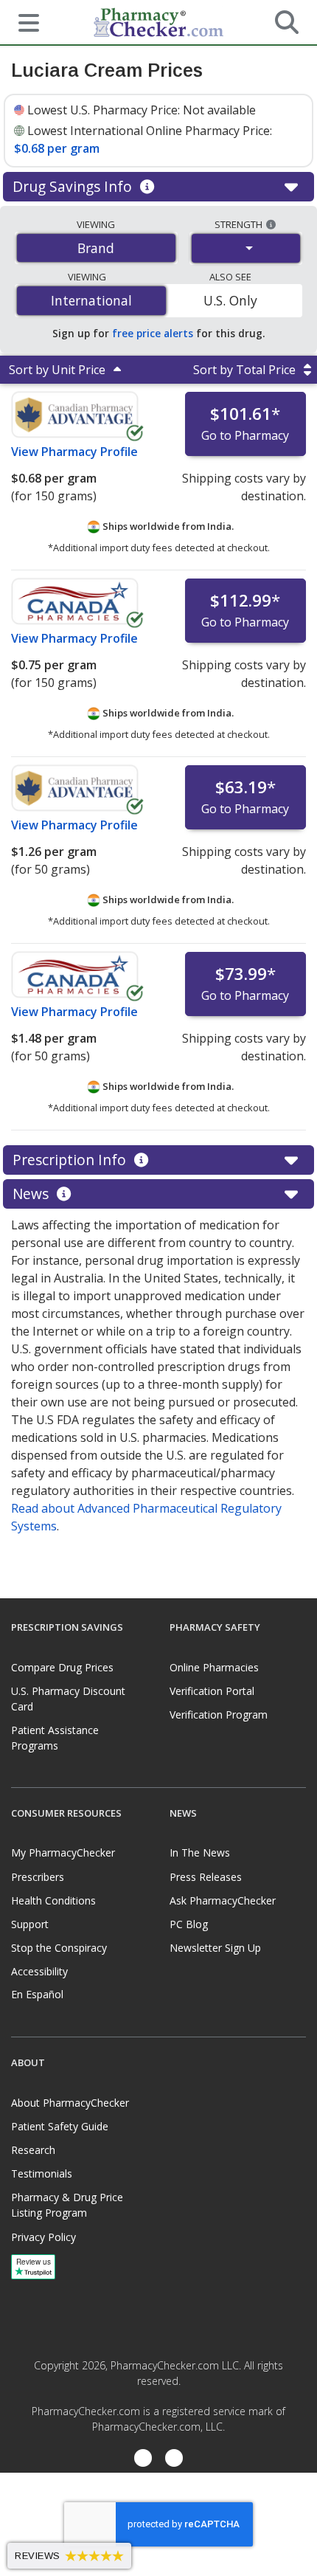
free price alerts (153, 333)
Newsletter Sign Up (215, 1948)
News (32, 1194)
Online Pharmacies (214, 1667)
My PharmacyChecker (63, 1852)
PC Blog (189, 1924)
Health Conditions (53, 1900)
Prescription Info (71, 1160)
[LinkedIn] (174, 2460)
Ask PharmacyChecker (223, 1900)
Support (30, 1924)
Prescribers (38, 1877)
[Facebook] (143, 2460)
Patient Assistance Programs (55, 1738)
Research (33, 2150)
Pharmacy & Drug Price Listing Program (67, 2205)
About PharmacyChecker (70, 2103)
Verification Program (219, 1715)
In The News (200, 1852)
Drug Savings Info (74, 186)
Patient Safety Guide (60, 2126)
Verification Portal (212, 1691)
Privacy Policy (43, 2237)
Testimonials (42, 2173)
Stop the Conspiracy (59, 1948)
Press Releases (206, 1877)
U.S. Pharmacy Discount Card (68, 1699)
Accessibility (39, 1971)
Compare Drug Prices (62, 1667)
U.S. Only (230, 300)
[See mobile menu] (23, 21)
